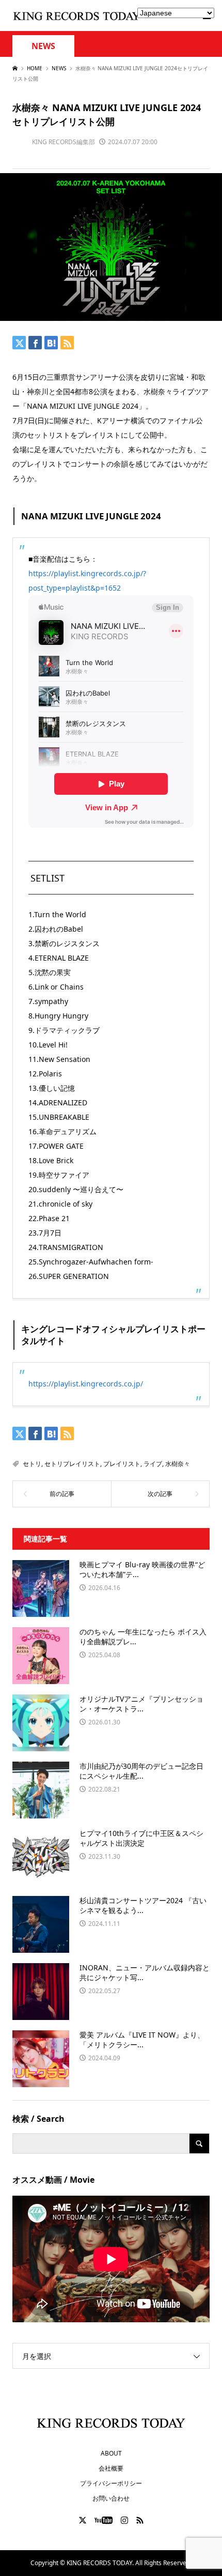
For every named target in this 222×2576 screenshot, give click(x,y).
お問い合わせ (111, 2498)
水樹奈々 (178, 1464)
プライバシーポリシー (111, 2483)
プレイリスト (122, 1464)
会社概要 (111, 2468)
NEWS (43, 46)
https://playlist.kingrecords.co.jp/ (86, 1384)
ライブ (153, 1464)
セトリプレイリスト (72, 1464)
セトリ (32, 1464)
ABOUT (111, 2453)
